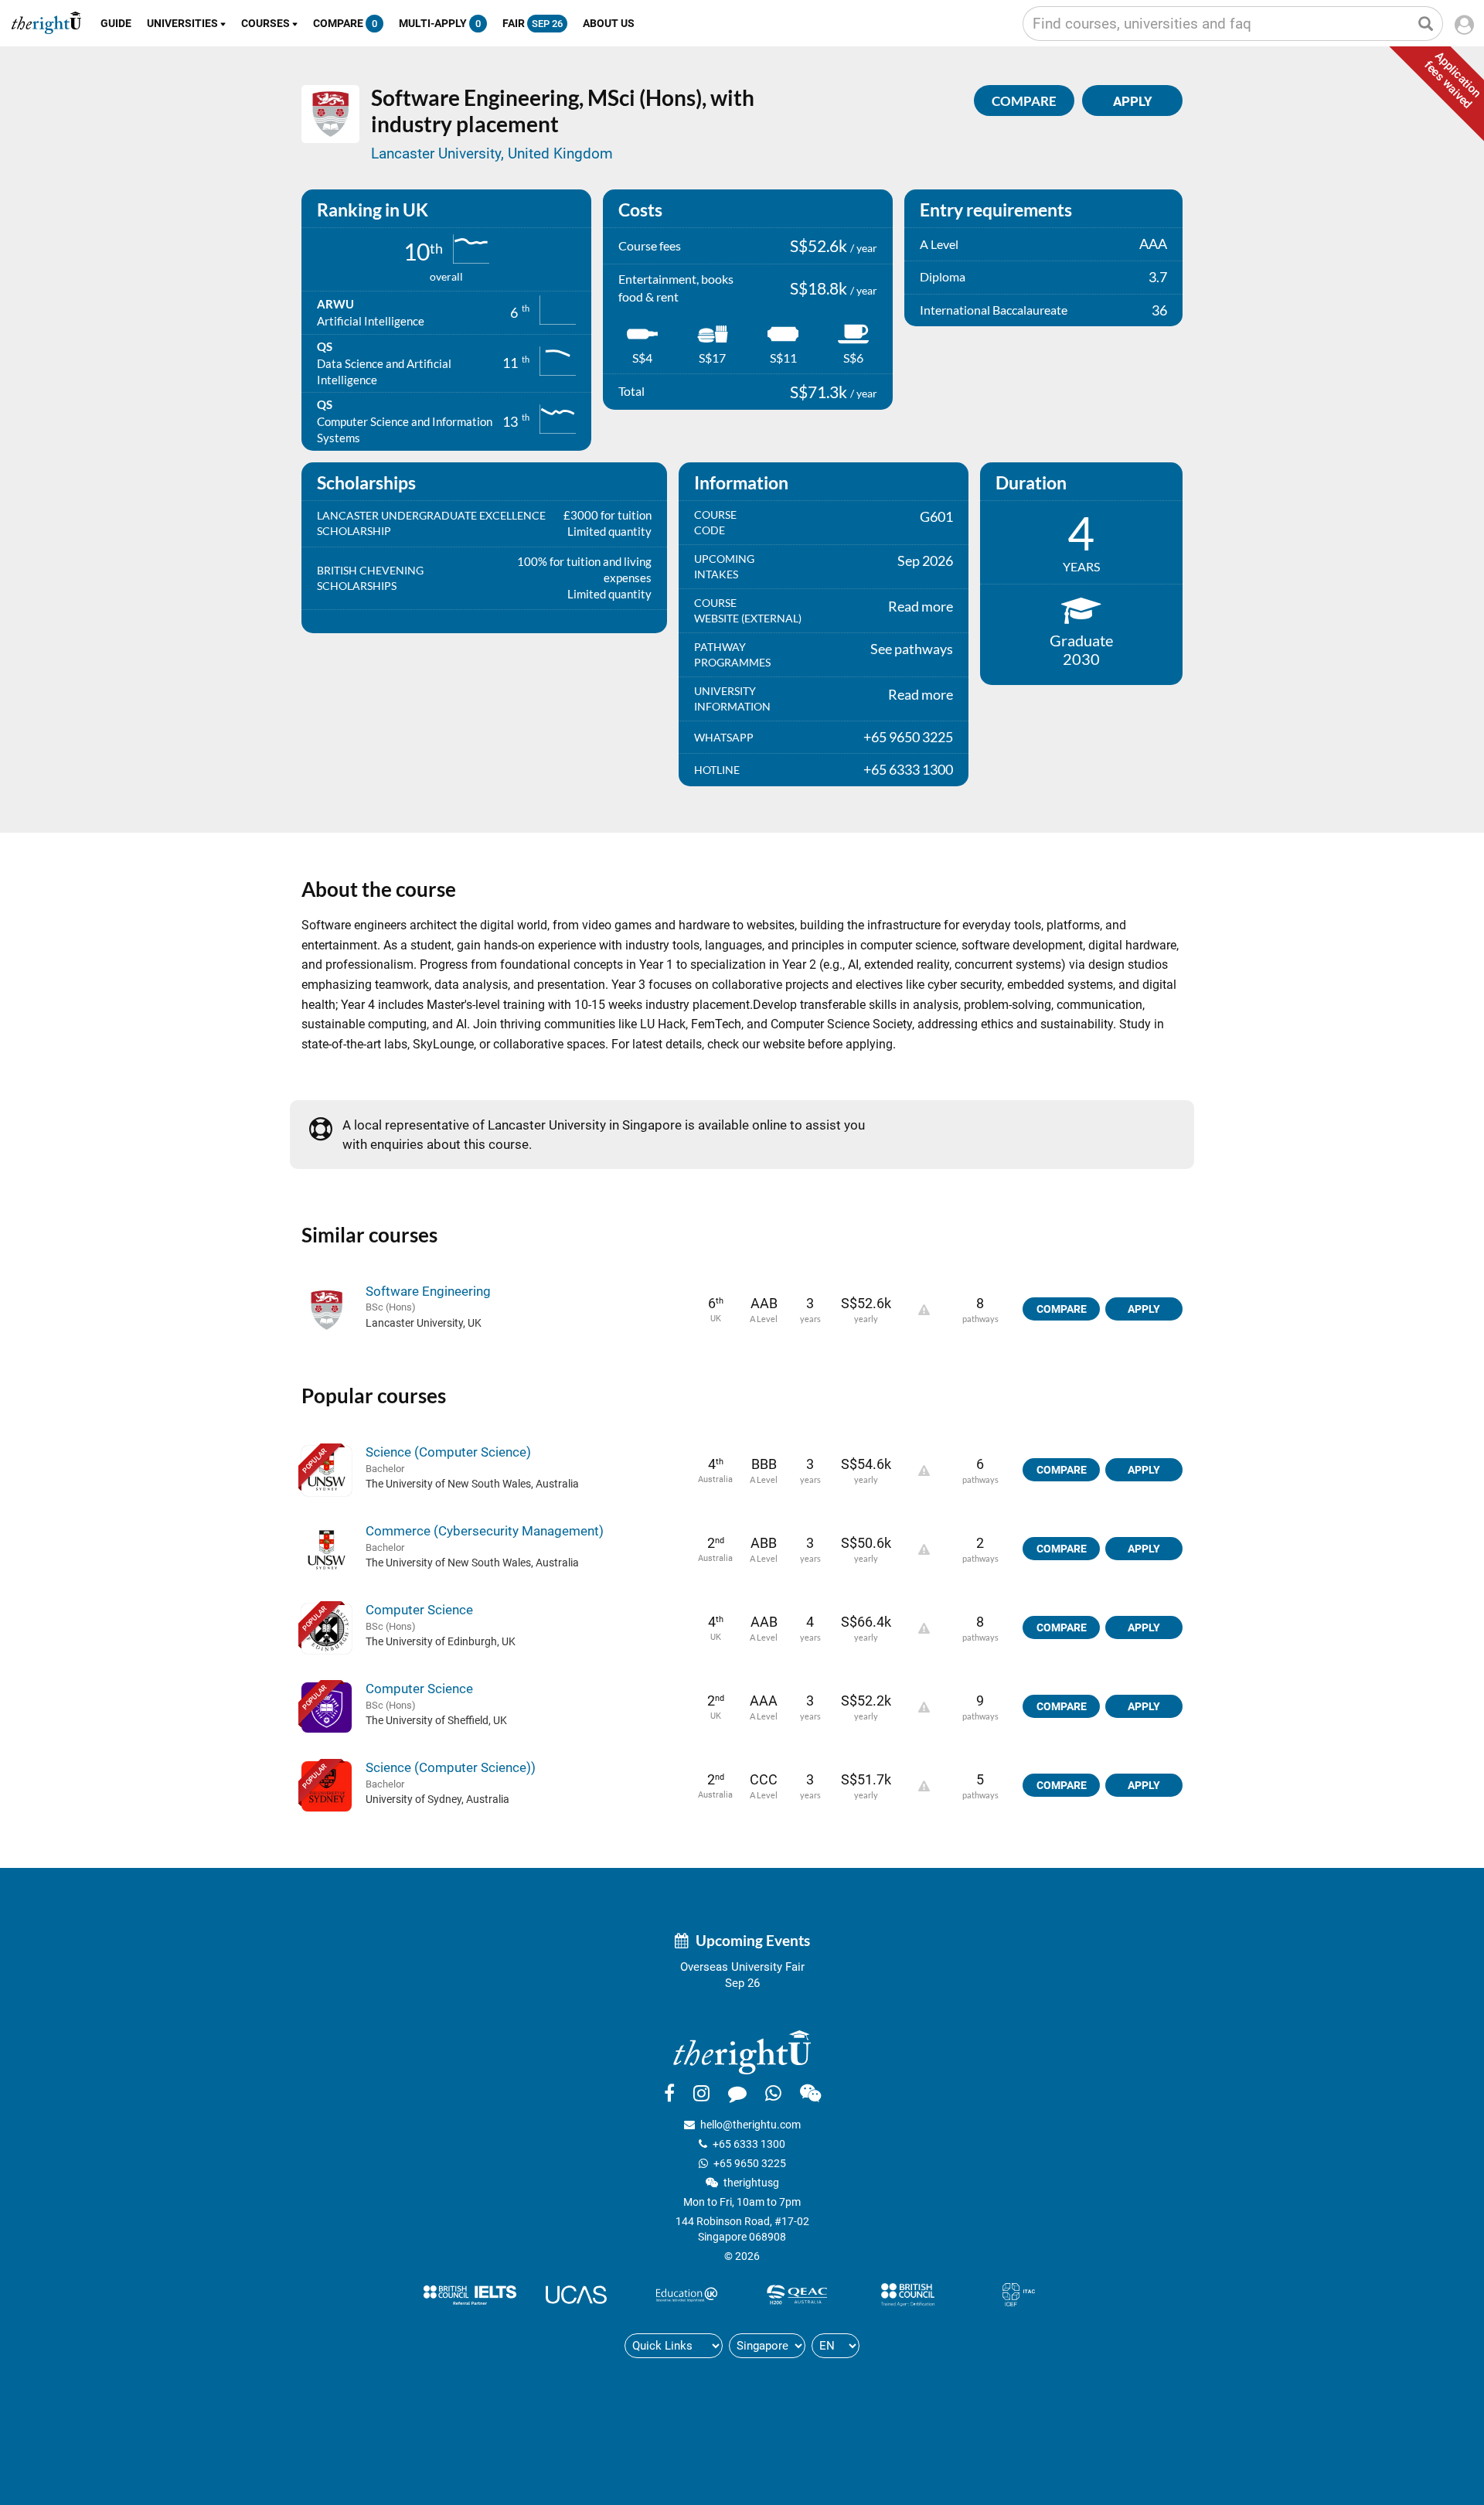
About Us (609, 23)
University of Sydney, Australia (437, 1799)
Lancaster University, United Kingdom (492, 153)
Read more (921, 606)
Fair (533, 23)
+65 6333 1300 (749, 2144)
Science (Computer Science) (448, 1452)
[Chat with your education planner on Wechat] (810, 2093)
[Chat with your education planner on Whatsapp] (773, 2093)
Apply (1144, 1309)
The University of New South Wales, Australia (472, 1484)
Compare (345, 23)
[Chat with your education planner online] (737, 2093)
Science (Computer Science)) (451, 1767)
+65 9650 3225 (750, 2163)
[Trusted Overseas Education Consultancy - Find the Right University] (742, 2052)
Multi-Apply (440, 23)
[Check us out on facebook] (669, 2093)
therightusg (751, 2183)
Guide (116, 23)
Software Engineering (428, 1291)
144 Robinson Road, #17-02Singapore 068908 (742, 2229)
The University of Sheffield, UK (436, 1720)
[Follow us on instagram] (701, 2093)
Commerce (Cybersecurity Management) (485, 1531)
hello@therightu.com (751, 2125)
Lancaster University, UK (424, 1323)
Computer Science (419, 1610)
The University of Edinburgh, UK (441, 1641)
